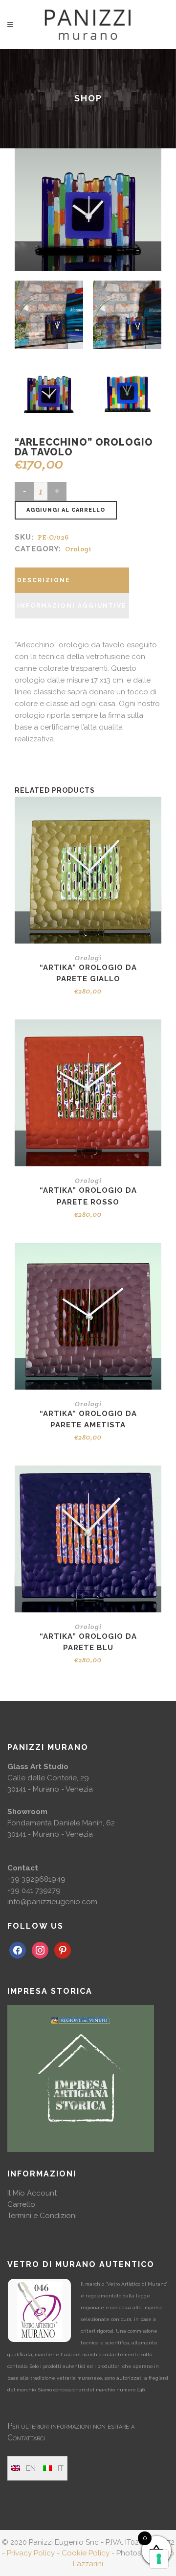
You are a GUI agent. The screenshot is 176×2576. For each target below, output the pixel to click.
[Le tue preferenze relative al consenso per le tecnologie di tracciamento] (159, 2559)
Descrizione (44, 580)
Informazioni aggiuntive (72, 606)
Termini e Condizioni (42, 2216)
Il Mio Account (32, 2193)
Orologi (78, 549)
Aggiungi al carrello (66, 510)
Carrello (21, 2204)
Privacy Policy (31, 2553)
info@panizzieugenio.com (52, 1902)
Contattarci (26, 2438)
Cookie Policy (86, 2553)
